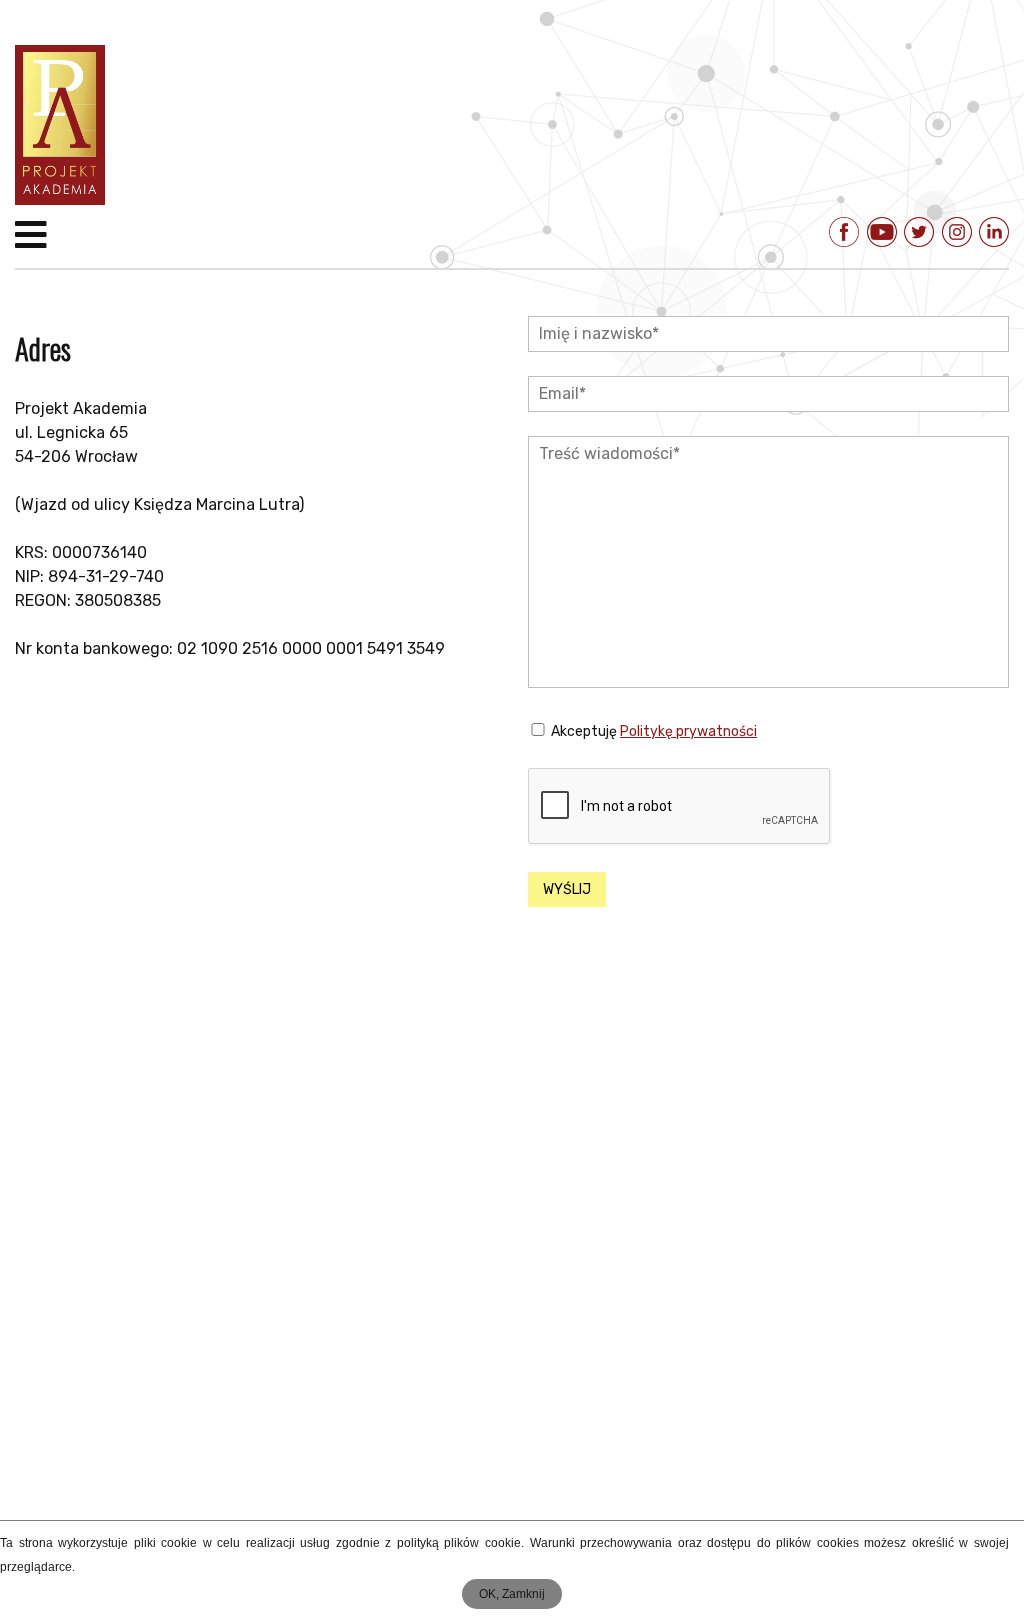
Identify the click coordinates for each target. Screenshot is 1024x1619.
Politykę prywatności (688, 731)
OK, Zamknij (512, 1594)
